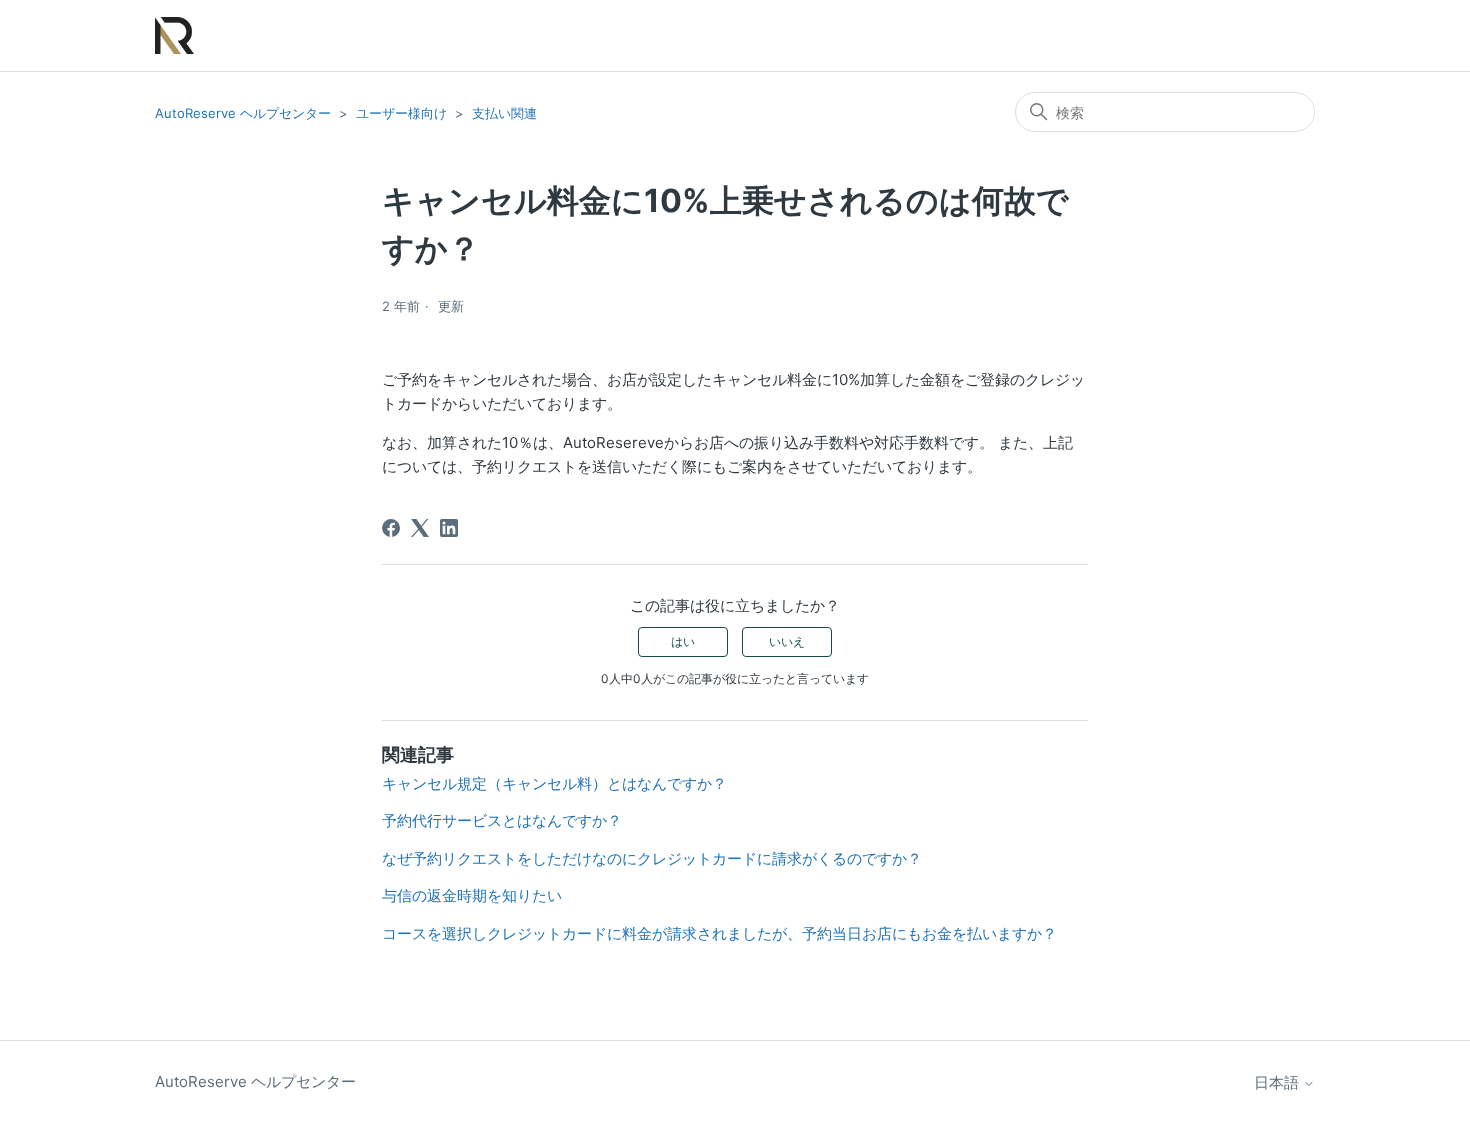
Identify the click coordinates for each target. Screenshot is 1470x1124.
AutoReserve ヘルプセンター (243, 113)
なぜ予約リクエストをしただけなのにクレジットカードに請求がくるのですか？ (652, 858)
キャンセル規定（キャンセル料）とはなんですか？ (554, 783)
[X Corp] (420, 528)
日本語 (1278, 1082)
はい (683, 641)
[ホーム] (174, 35)
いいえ (787, 641)
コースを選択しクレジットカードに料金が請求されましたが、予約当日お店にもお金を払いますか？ (719, 933)
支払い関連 (504, 113)
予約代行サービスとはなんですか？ (502, 820)
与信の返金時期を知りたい (472, 895)
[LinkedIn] (449, 528)
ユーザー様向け (401, 113)
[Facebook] (391, 528)
